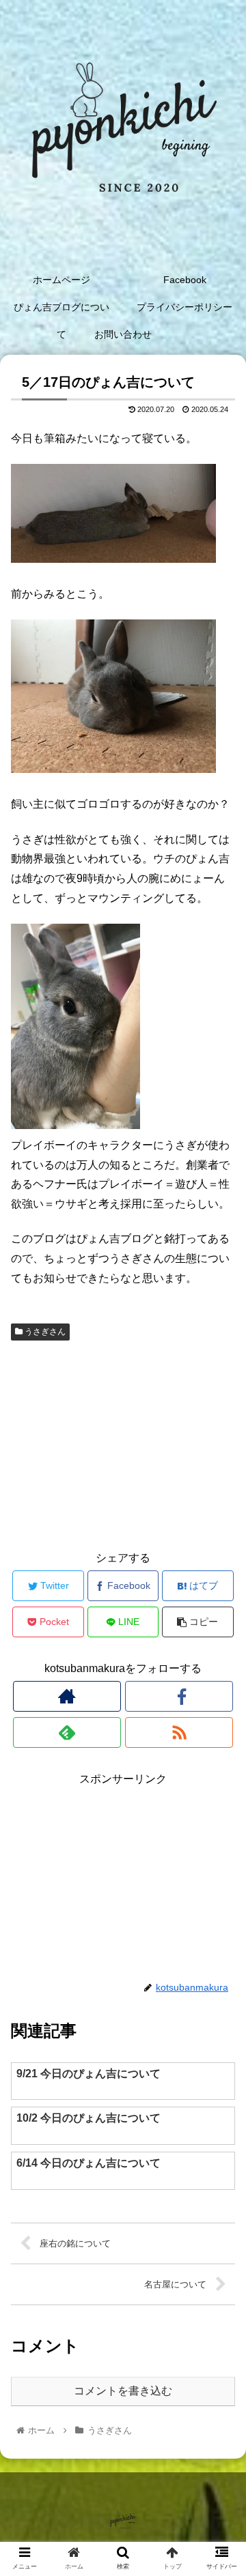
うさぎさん (44, 1332)
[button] (220, 1665)
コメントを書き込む (123, 2391)
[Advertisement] (123, 1444)
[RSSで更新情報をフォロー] (179, 1732)
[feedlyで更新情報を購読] (67, 1732)
